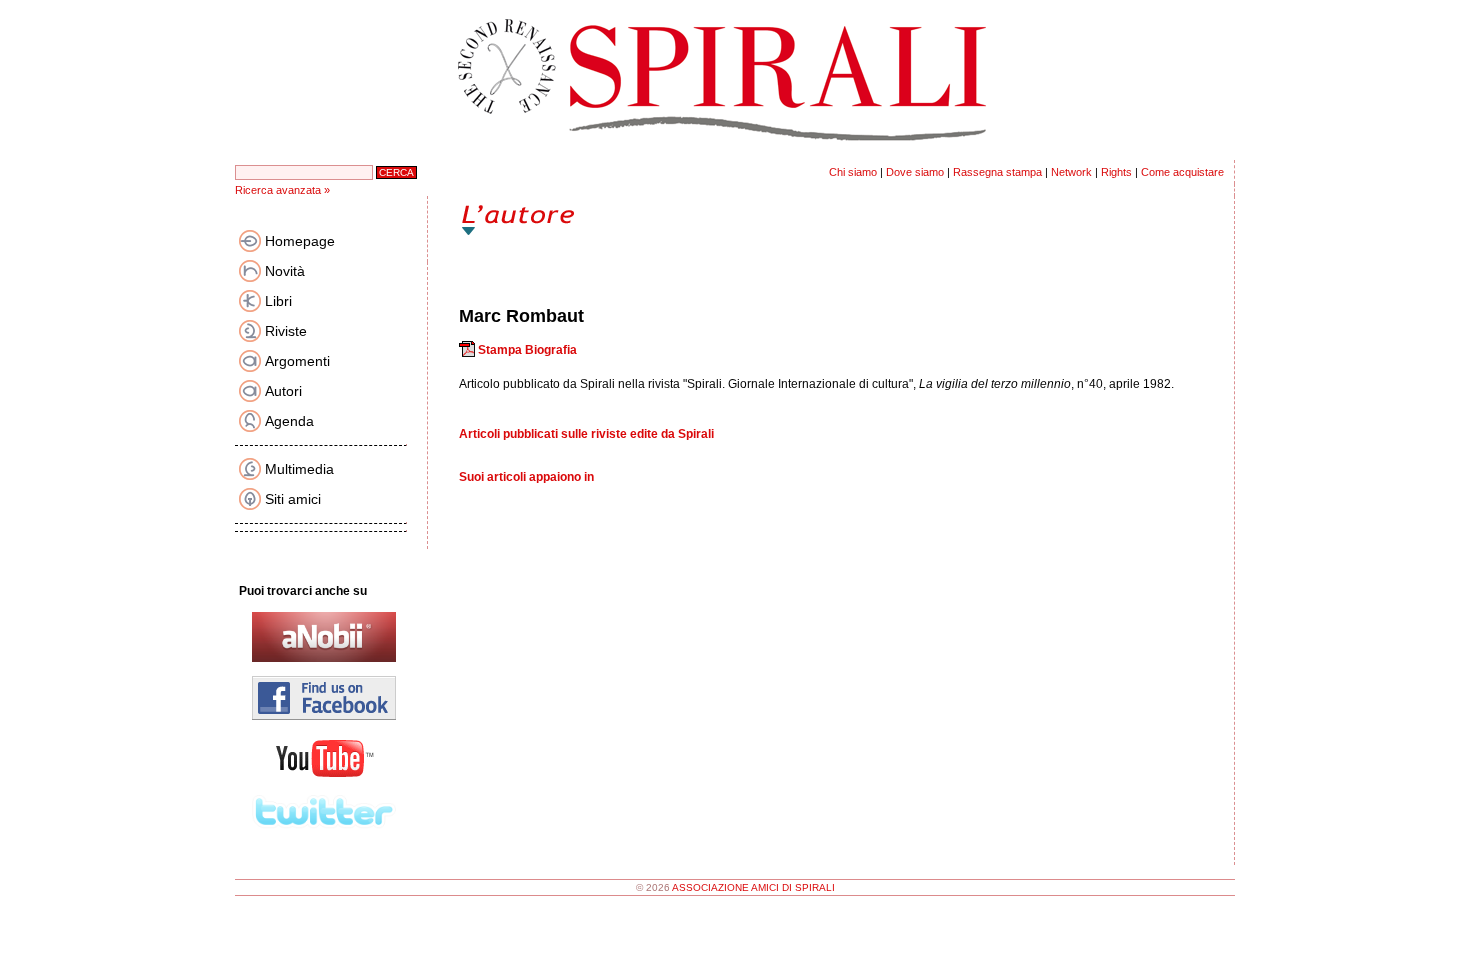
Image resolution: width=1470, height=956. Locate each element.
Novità (285, 271)
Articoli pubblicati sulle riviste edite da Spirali (586, 434)
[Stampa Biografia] (467, 350)
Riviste (286, 331)
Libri (278, 301)
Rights (1116, 172)
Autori (283, 391)
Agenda (289, 421)
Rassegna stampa (997, 172)
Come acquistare (1182, 172)
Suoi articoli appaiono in (526, 477)
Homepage (300, 241)
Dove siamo (915, 172)
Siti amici (293, 499)
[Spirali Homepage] (735, 156)
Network (1071, 172)
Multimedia (299, 469)
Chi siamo (853, 172)
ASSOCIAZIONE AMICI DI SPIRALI (753, 887)
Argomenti (297, 361)
